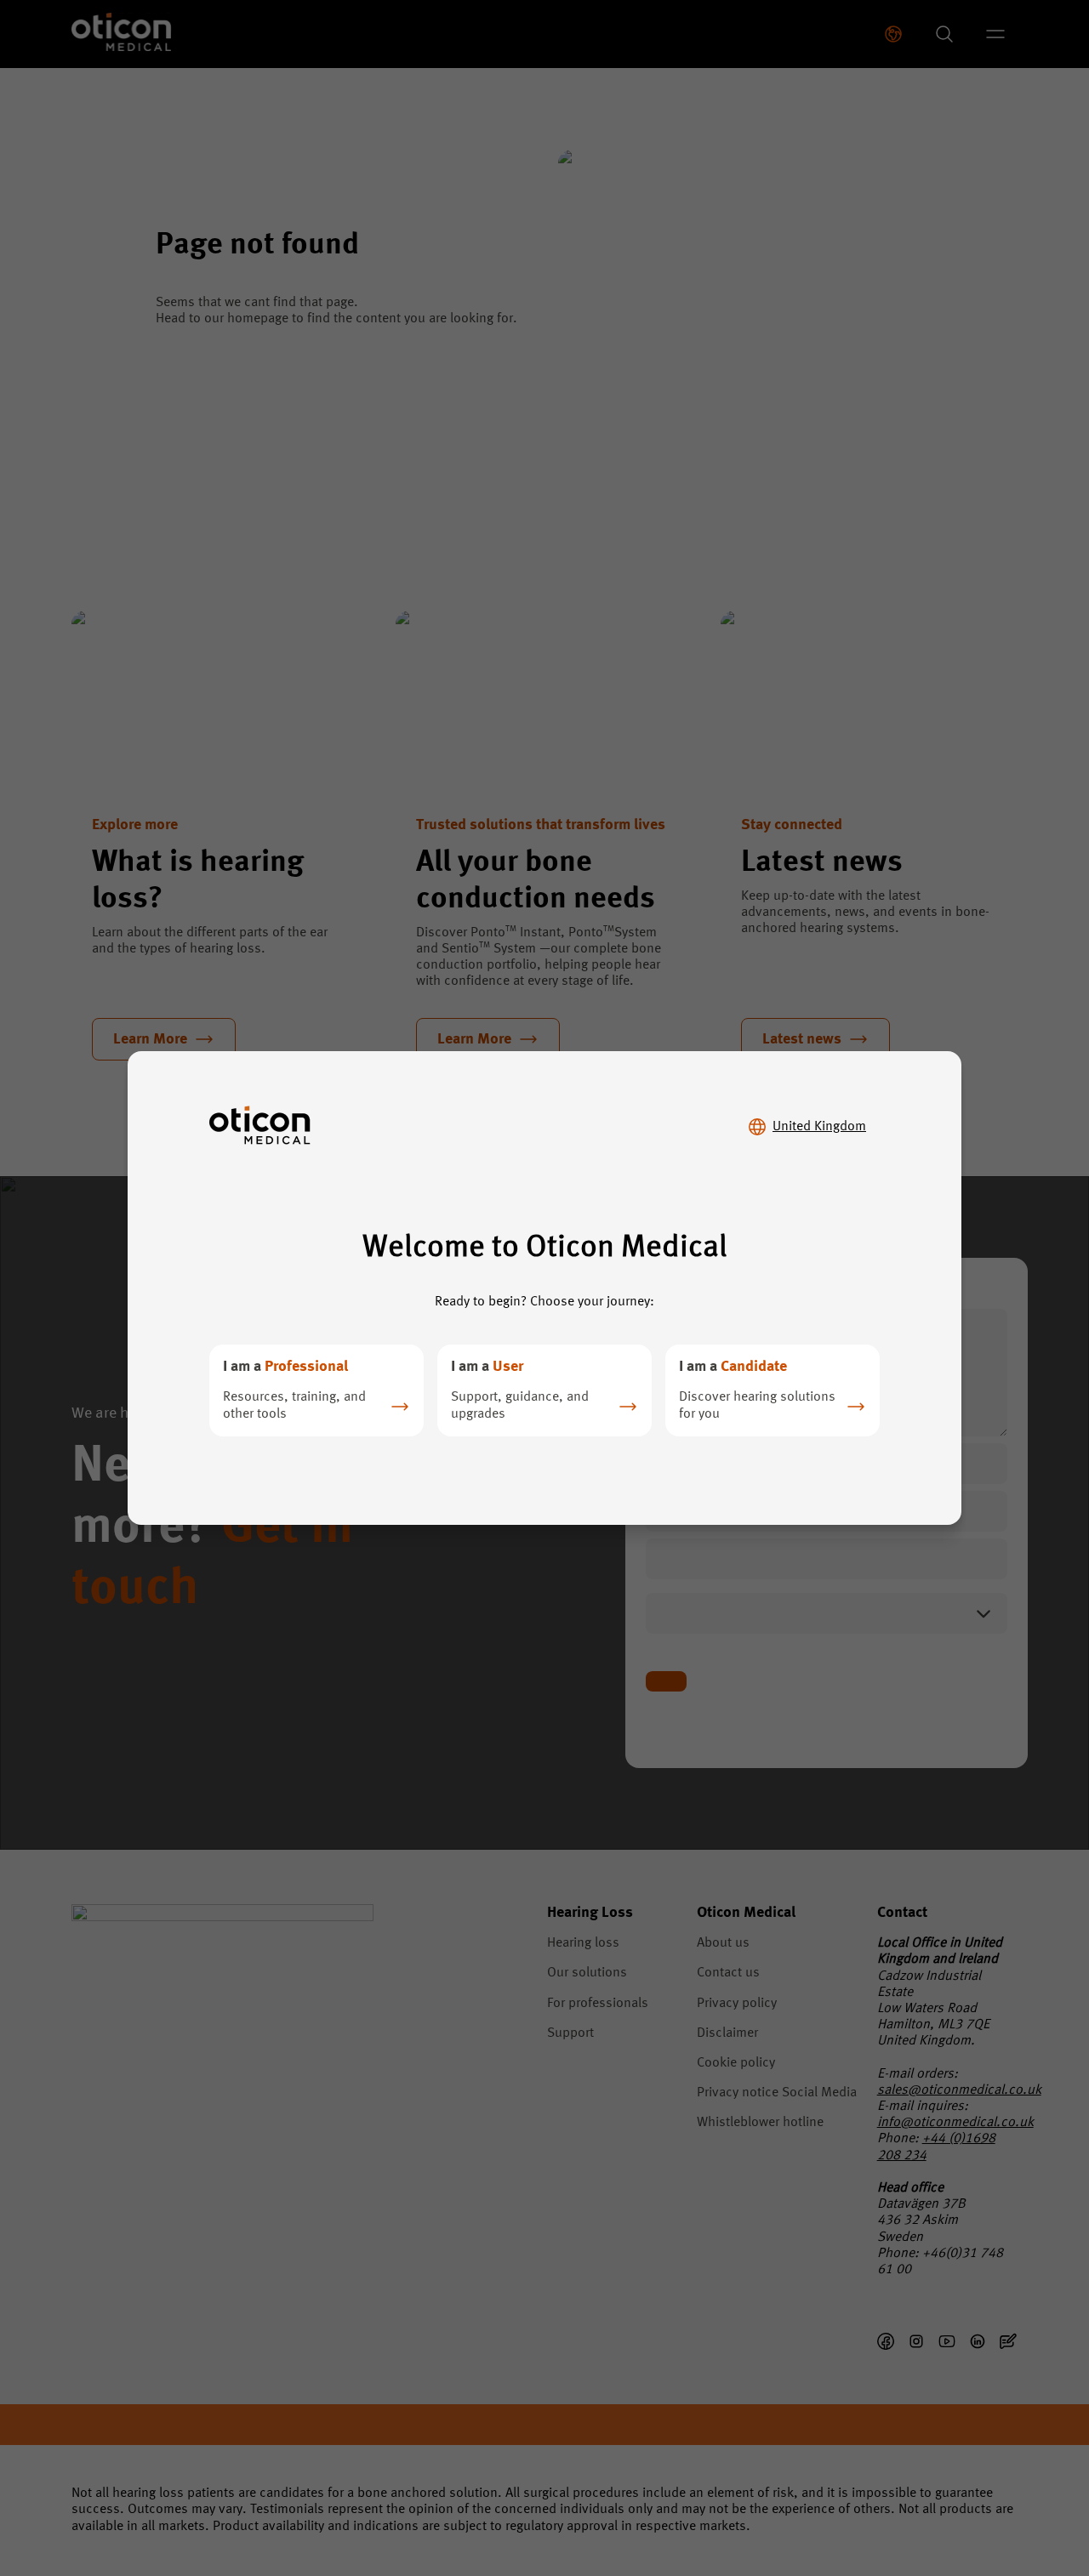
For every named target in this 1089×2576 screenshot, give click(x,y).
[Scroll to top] (1024, 2489)
